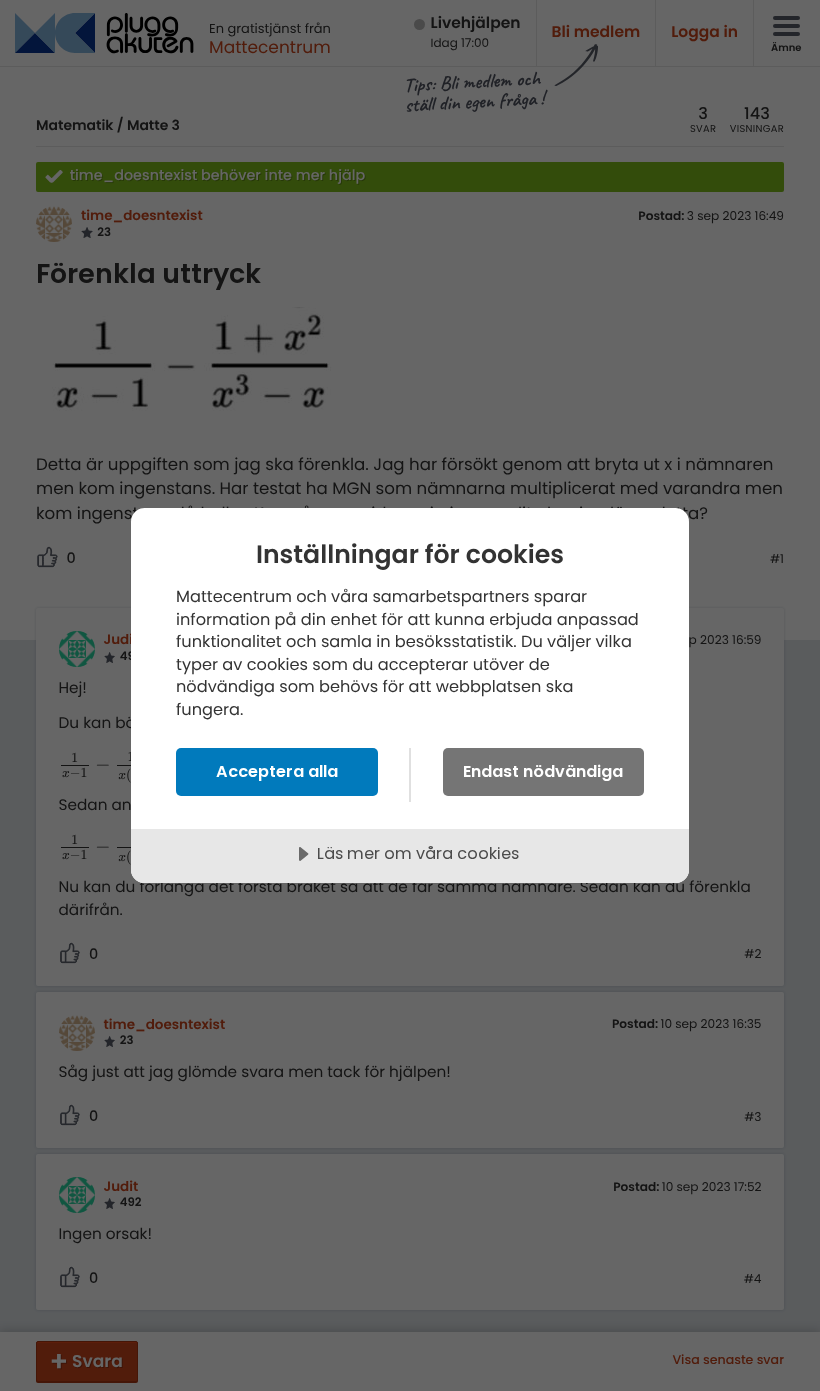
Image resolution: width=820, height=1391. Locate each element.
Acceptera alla (277, 771)
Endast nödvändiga (543, 771)
